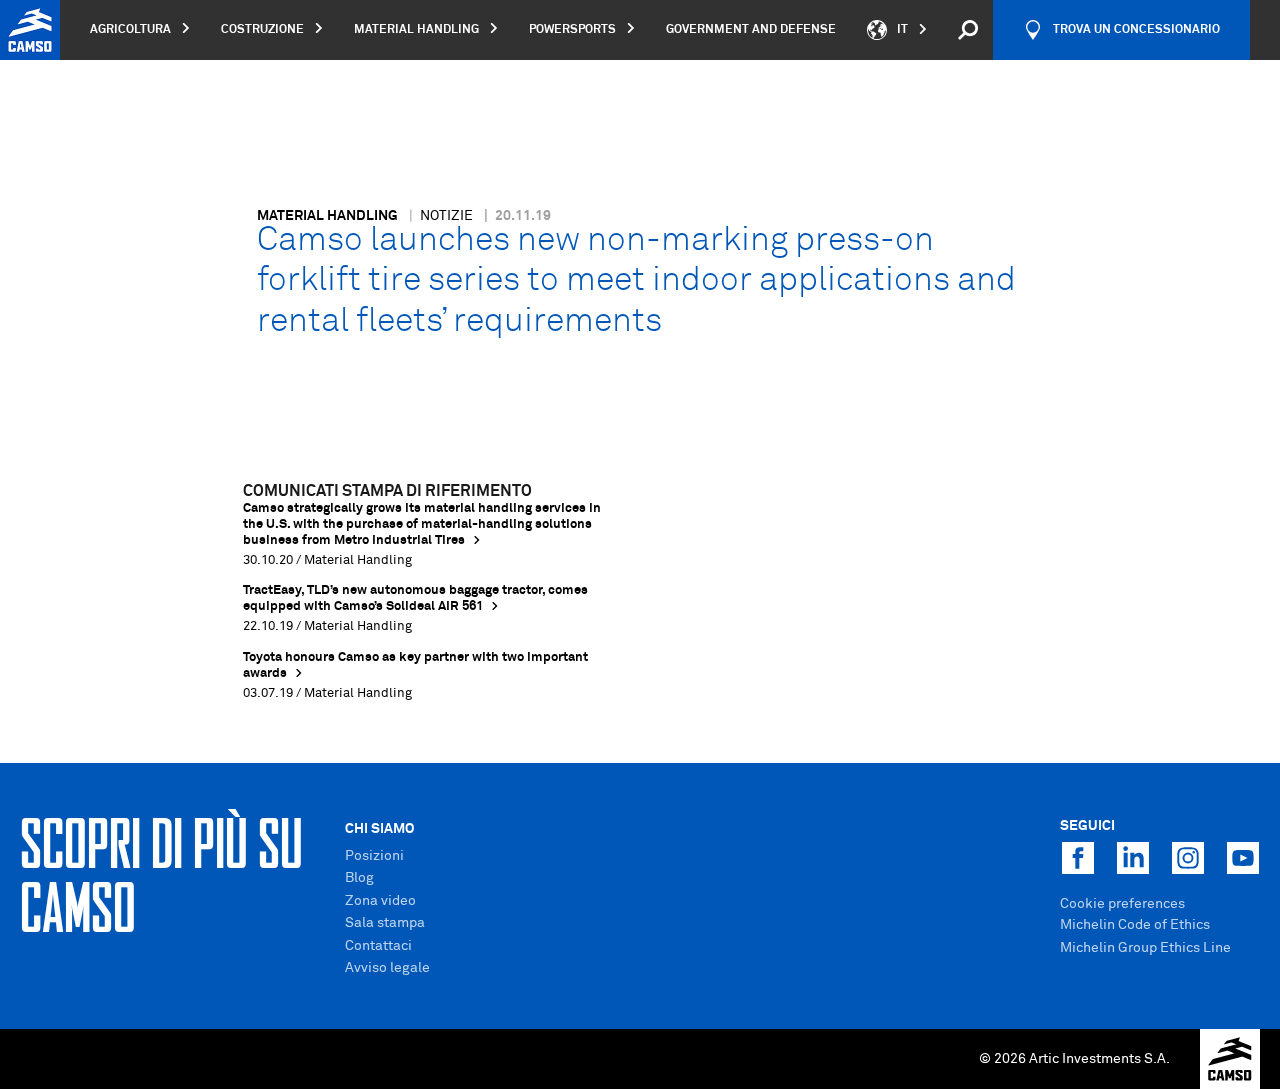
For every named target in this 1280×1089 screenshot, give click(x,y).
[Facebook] (1078, 858)
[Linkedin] (1133, 858)
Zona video (380, 901)
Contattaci (378, 946)
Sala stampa (385, 923)
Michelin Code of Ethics (1135, 925)
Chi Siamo (379, 829)
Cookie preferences (1122, 904)
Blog (359, 878)
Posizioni (374, 856)
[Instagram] (1188, 858)
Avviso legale (387, 968)
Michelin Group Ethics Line (1145, 948)
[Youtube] (1243, 858)
